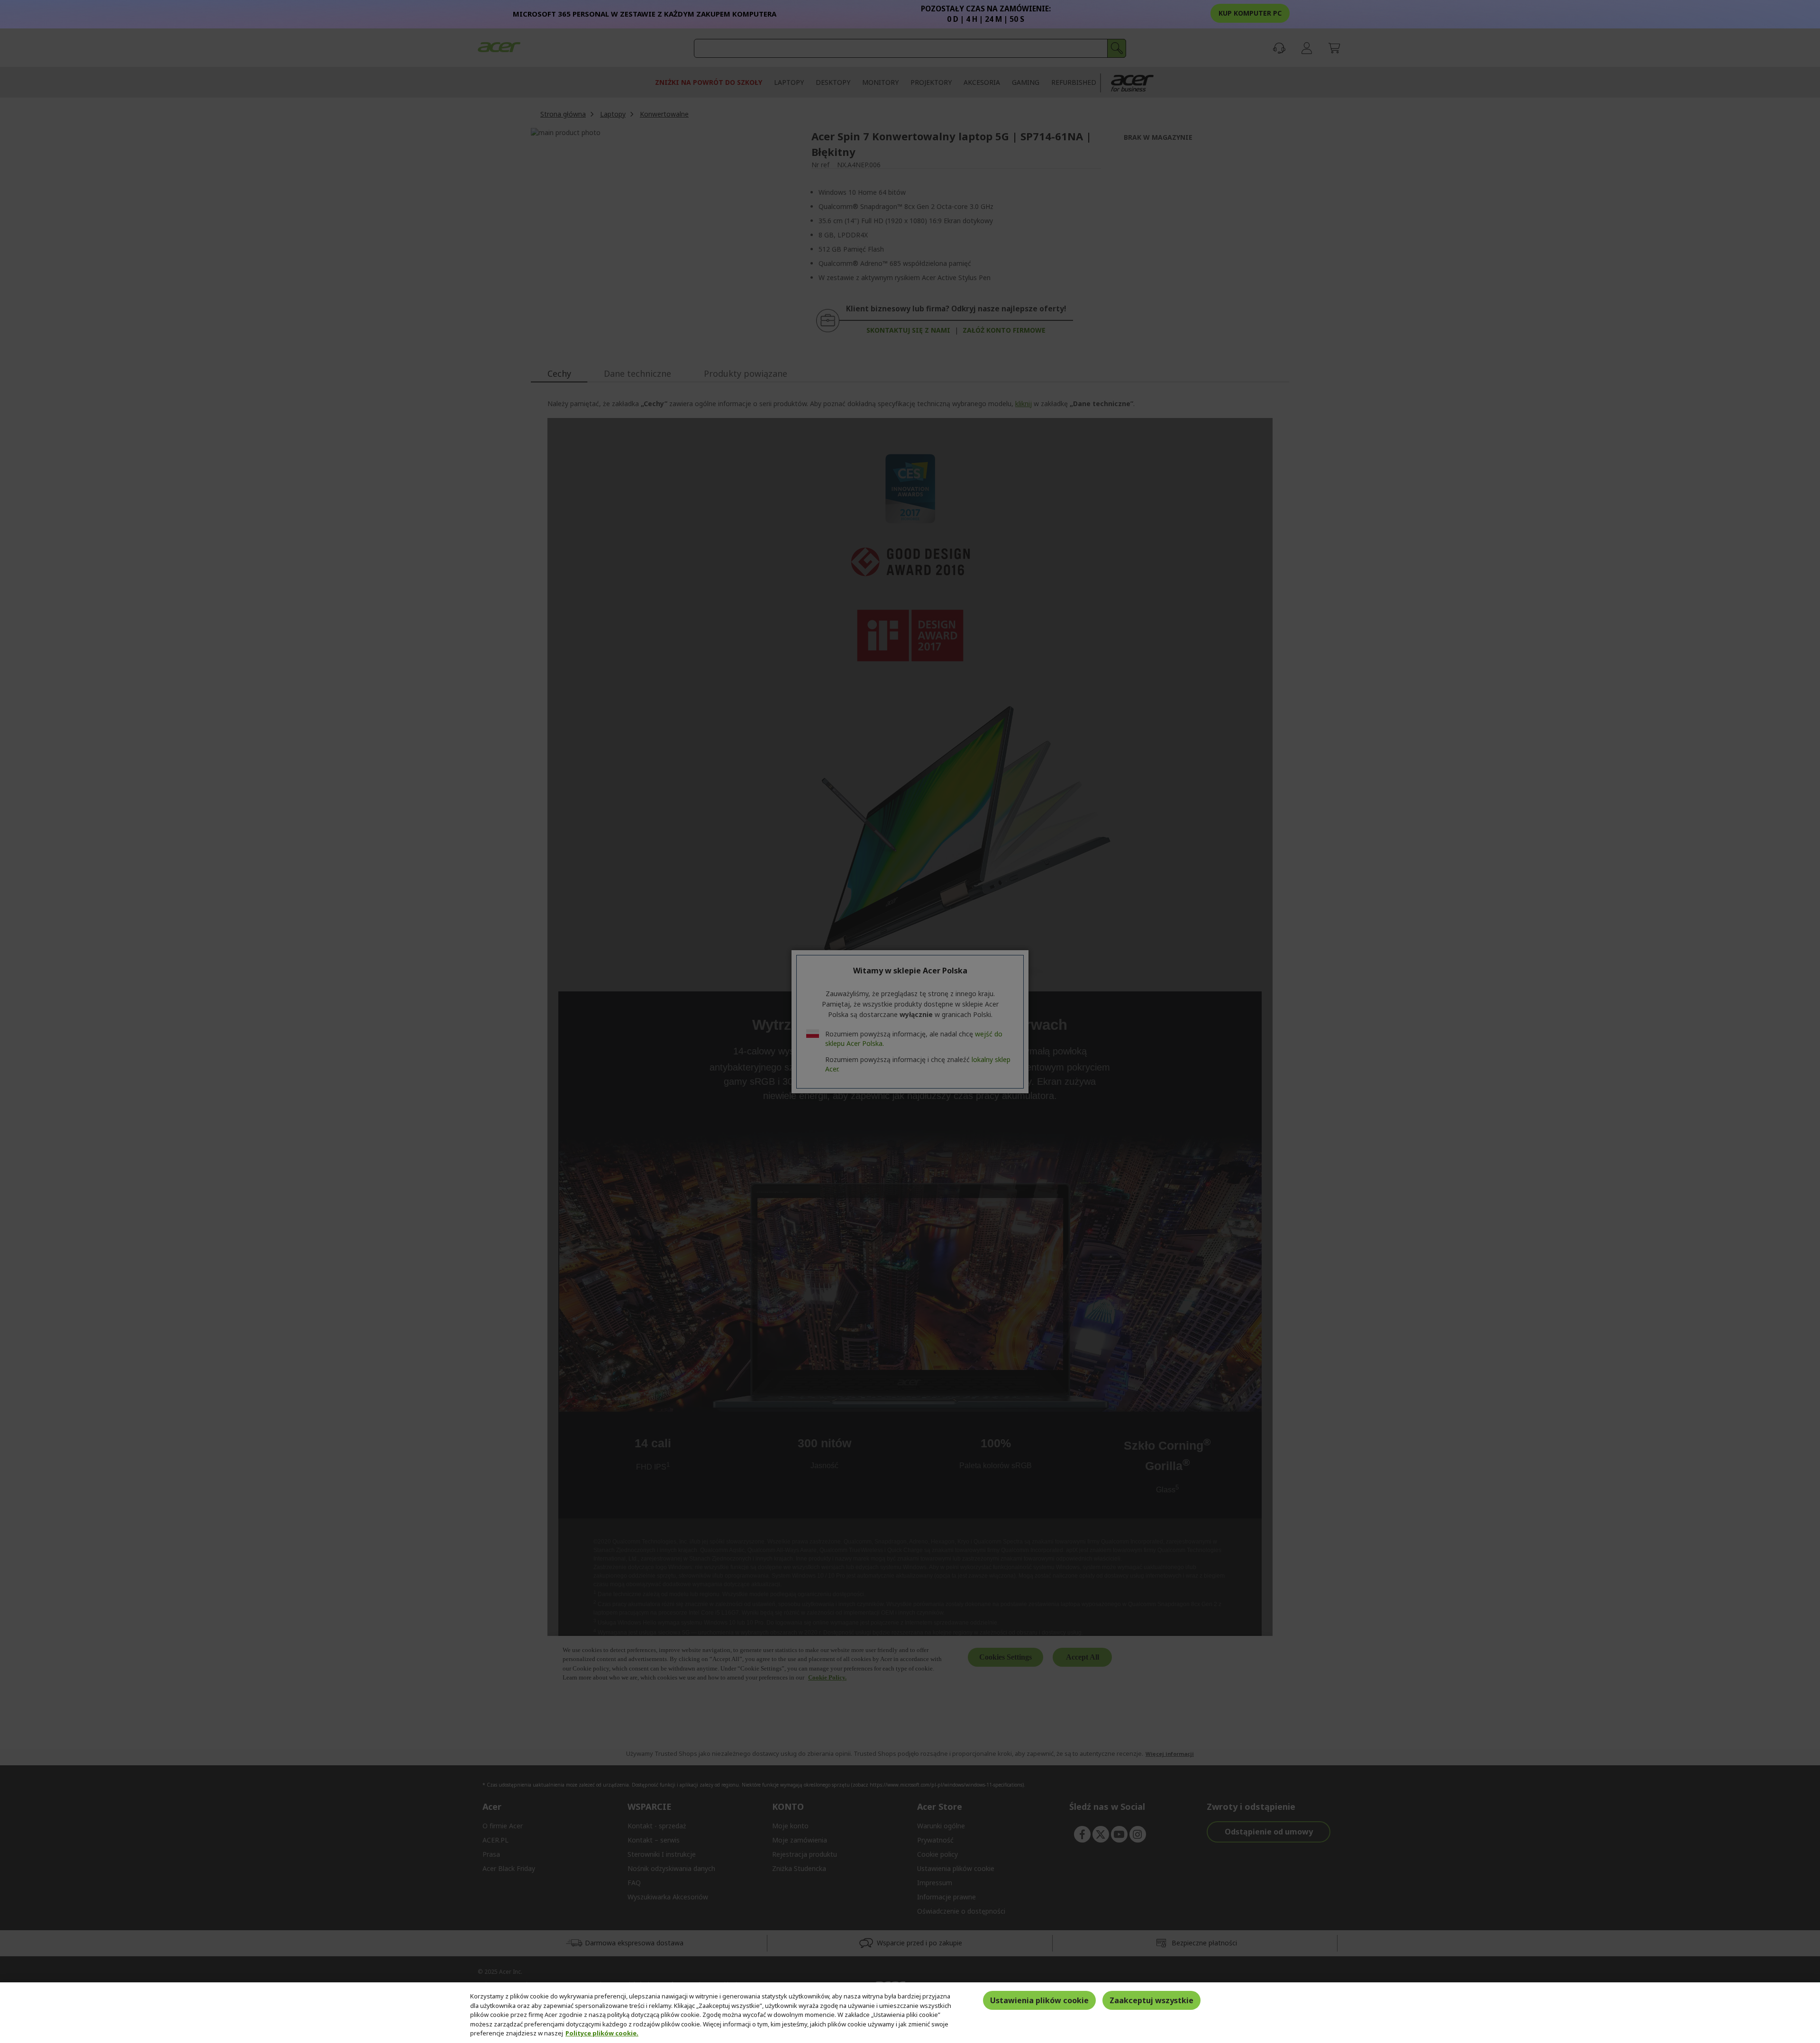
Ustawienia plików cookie (1039, 2000)
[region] (910, 2013)
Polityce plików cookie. (602, 2033)
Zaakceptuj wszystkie (1151, 2000)
